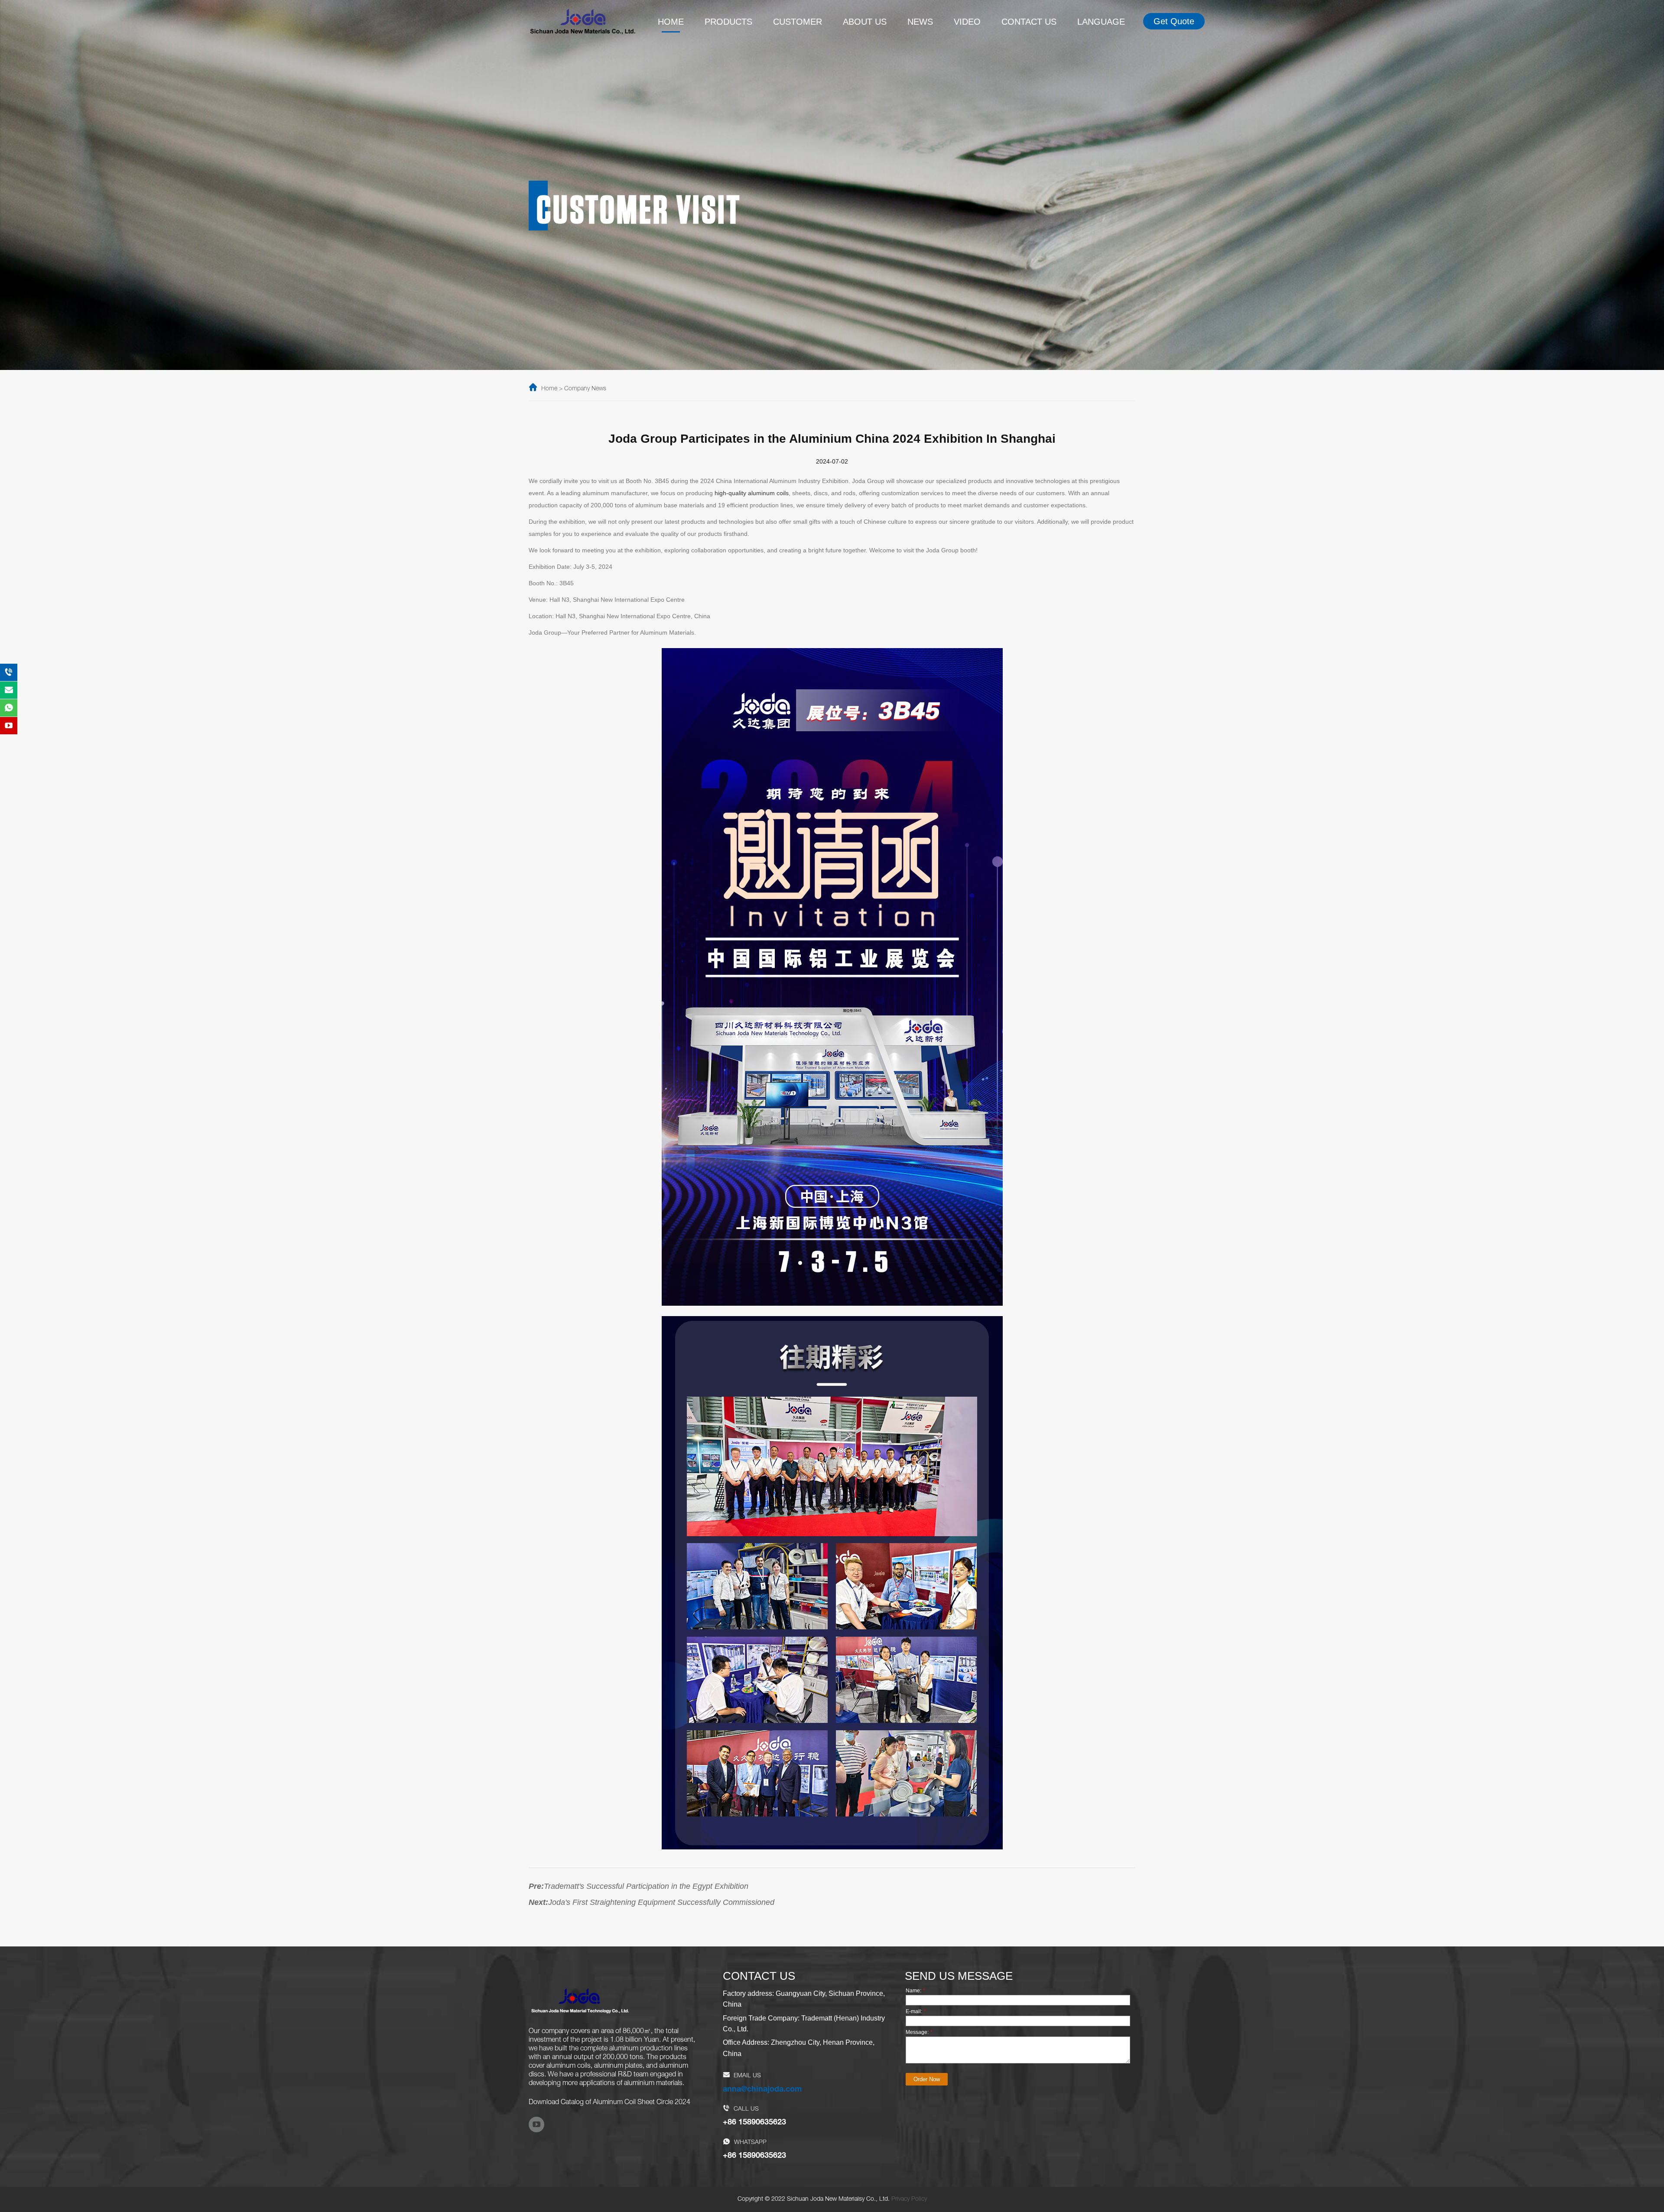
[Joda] (583, 21)
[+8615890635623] (9, 672)
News (920, 22)
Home (671, 22)
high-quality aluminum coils (752, 493)
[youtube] (536, 2124)
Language (1101, 22)
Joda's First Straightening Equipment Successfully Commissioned (661, 1902)
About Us (865, 22)
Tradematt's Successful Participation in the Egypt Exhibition (646, 1886)
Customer (798, 22)
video (967, 22)
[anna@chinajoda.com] (9, 690)
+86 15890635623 (754, 2123)
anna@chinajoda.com (762, 2090)
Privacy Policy (909, 2199)
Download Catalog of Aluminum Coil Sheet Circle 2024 (609, 2103)
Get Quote (1174, 21)
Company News (585, 389)
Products (728, 22)
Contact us (1029, 22)
